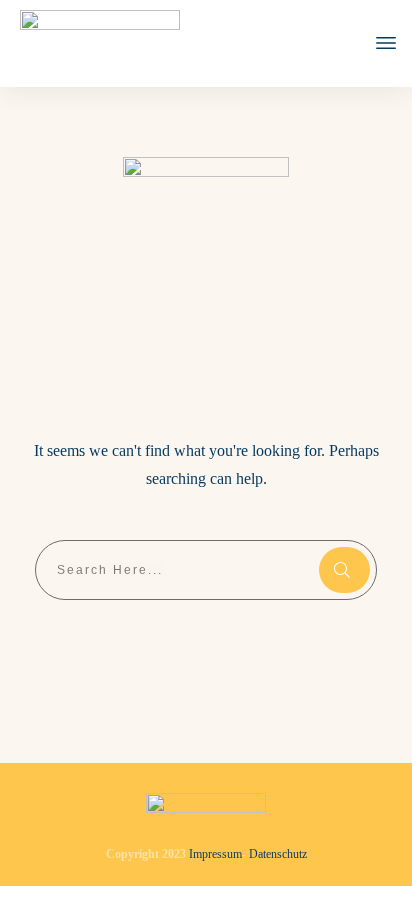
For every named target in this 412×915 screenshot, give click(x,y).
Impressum (215, 854)
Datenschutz (278, 854)
